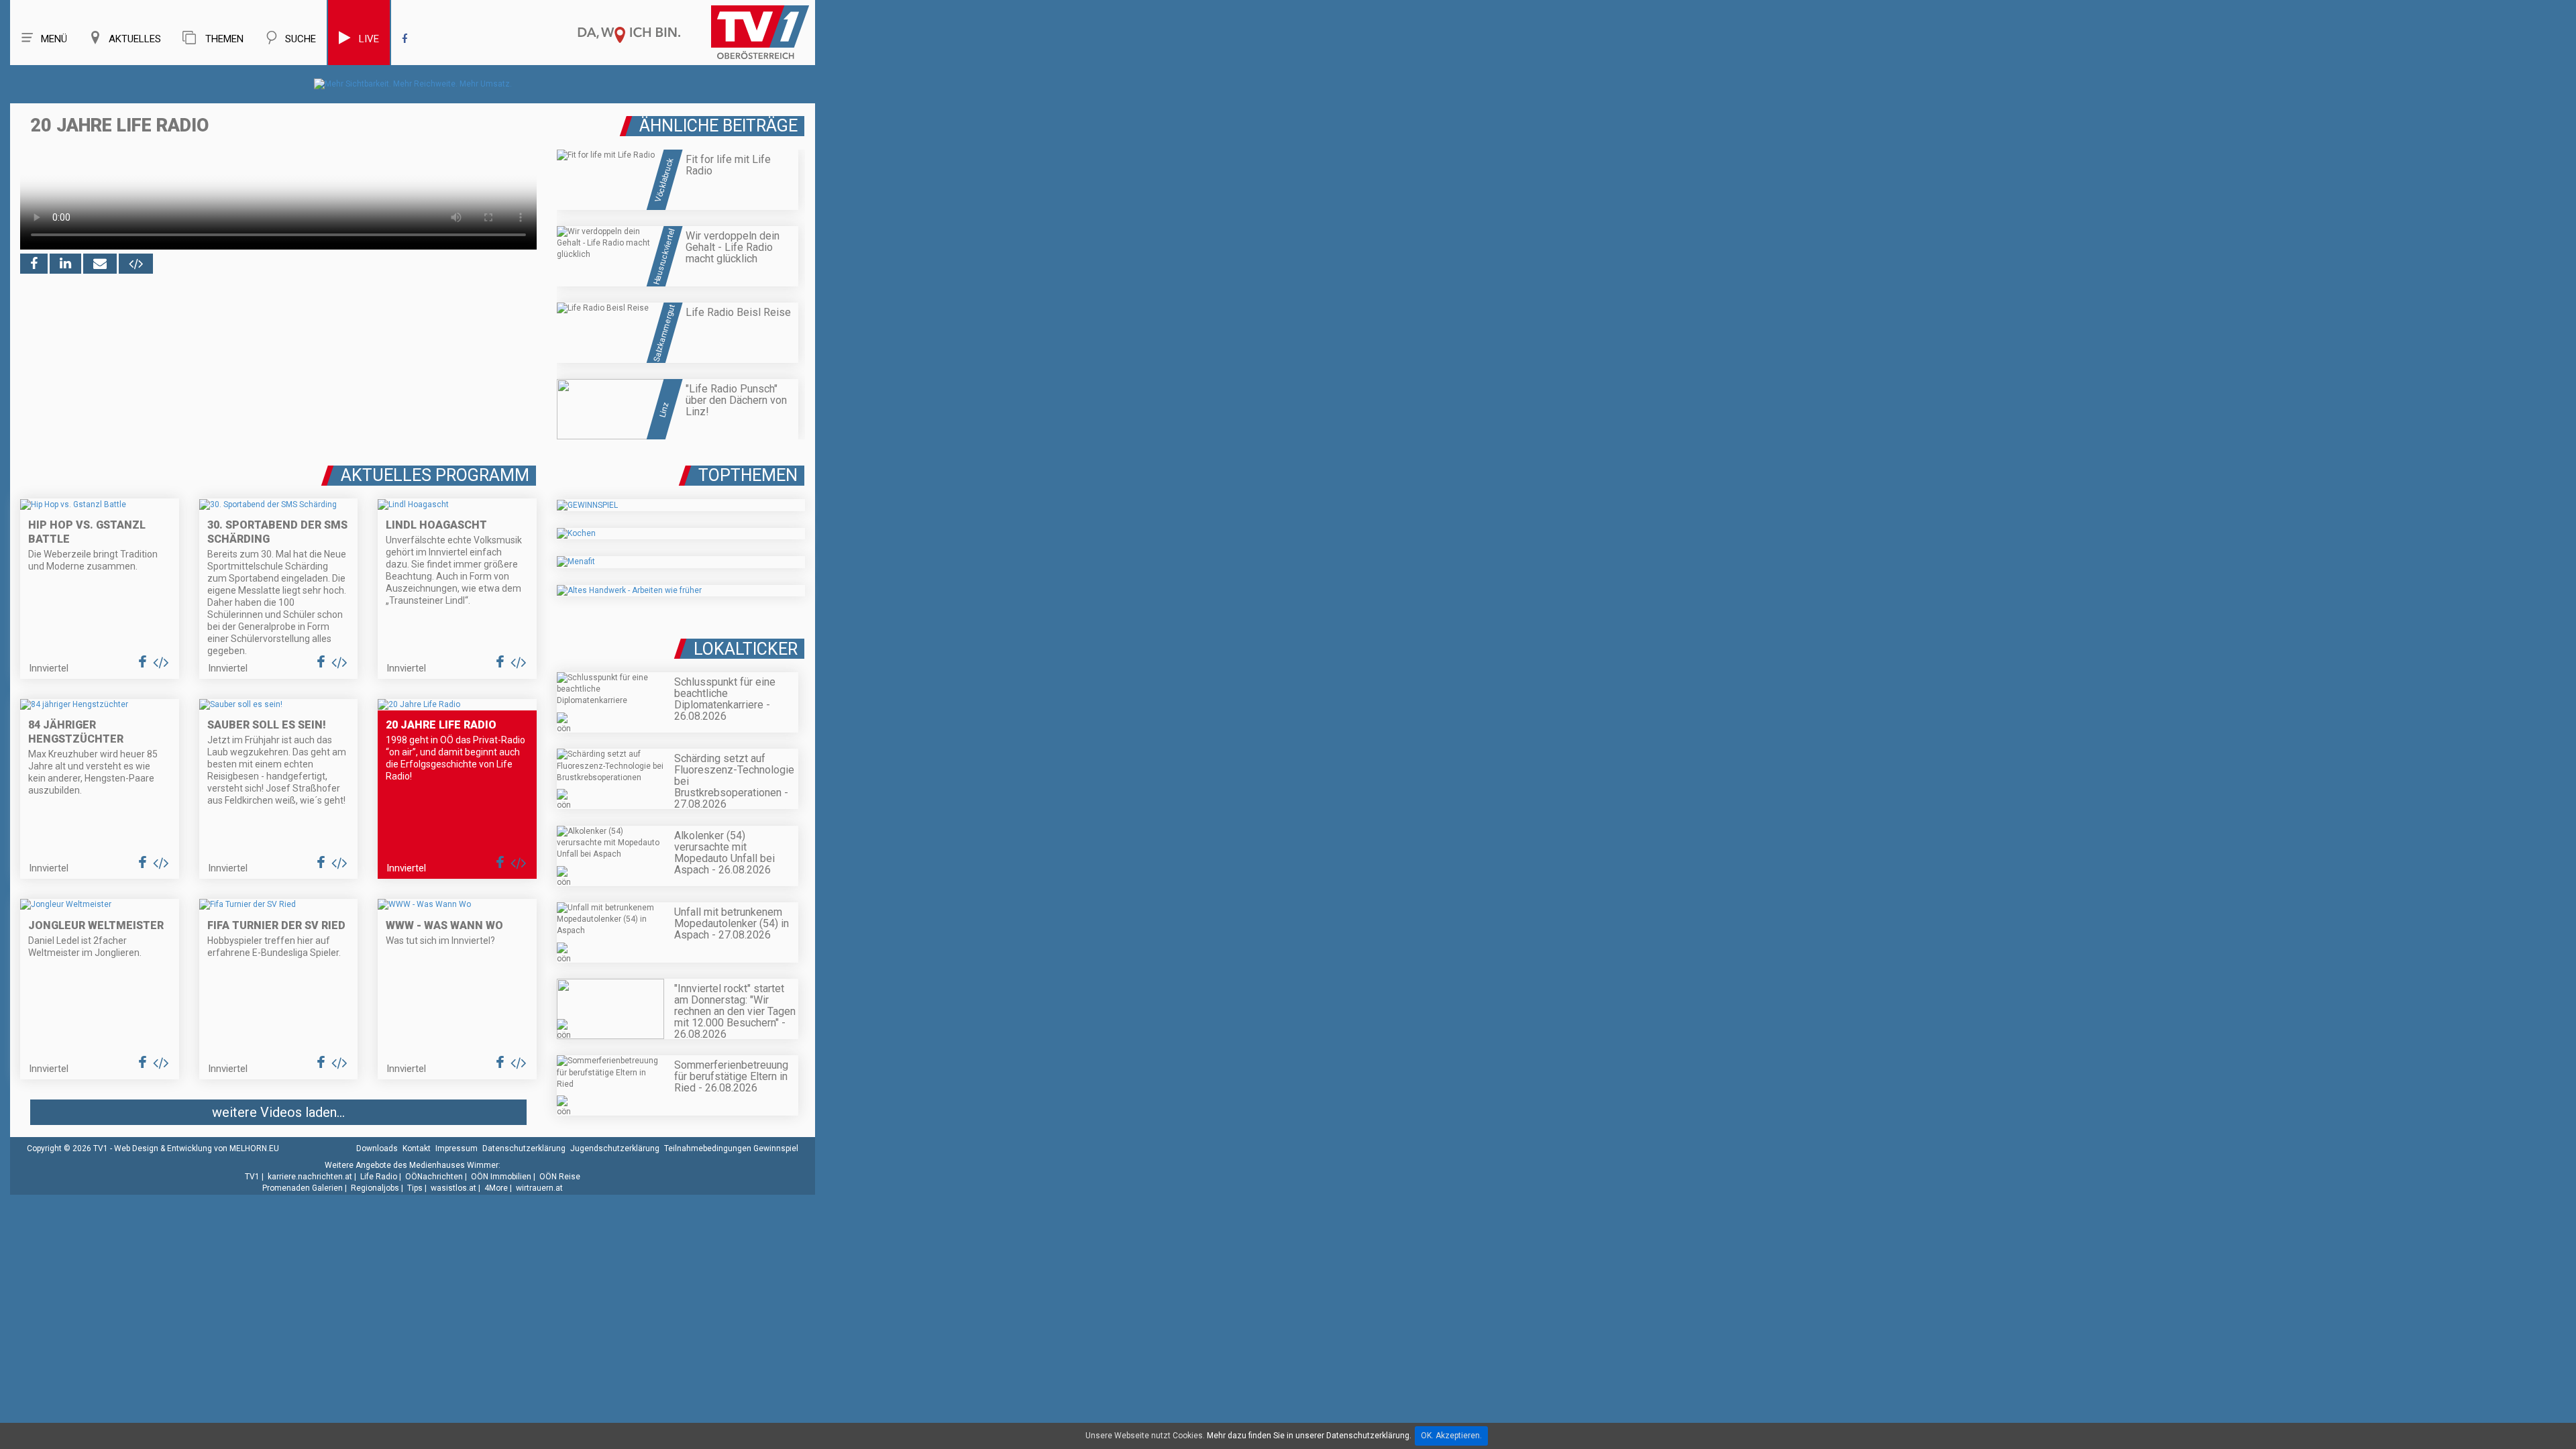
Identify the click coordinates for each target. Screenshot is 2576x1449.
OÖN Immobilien (501, 1177)
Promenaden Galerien (303, 1188)
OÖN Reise (560, 1177)
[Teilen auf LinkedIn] (65, 264)
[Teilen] (100, 264)
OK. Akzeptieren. (1451, 1436)
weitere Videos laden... (278, 1112)
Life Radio (379, 1177)
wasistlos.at (453, 1188)
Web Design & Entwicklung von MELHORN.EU (197, 1148)
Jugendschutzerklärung (615, 1148)
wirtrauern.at (539, 1188)
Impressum (457, 1148)
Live (369, 39)
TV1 (252, 1177)
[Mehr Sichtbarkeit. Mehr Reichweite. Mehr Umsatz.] (413, 84)
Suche (301, 39)
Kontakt (417, 1148)
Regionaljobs (375, 1188)
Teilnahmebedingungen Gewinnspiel (731, 1148)
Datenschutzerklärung (524, 1148)
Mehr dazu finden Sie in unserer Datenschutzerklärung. (1309, 1436)
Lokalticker (746, 649)
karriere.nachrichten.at (310, 1177)
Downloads (377, 1148)
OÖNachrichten (434, 1177)
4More (496, 1188)
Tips (415, 1188)
